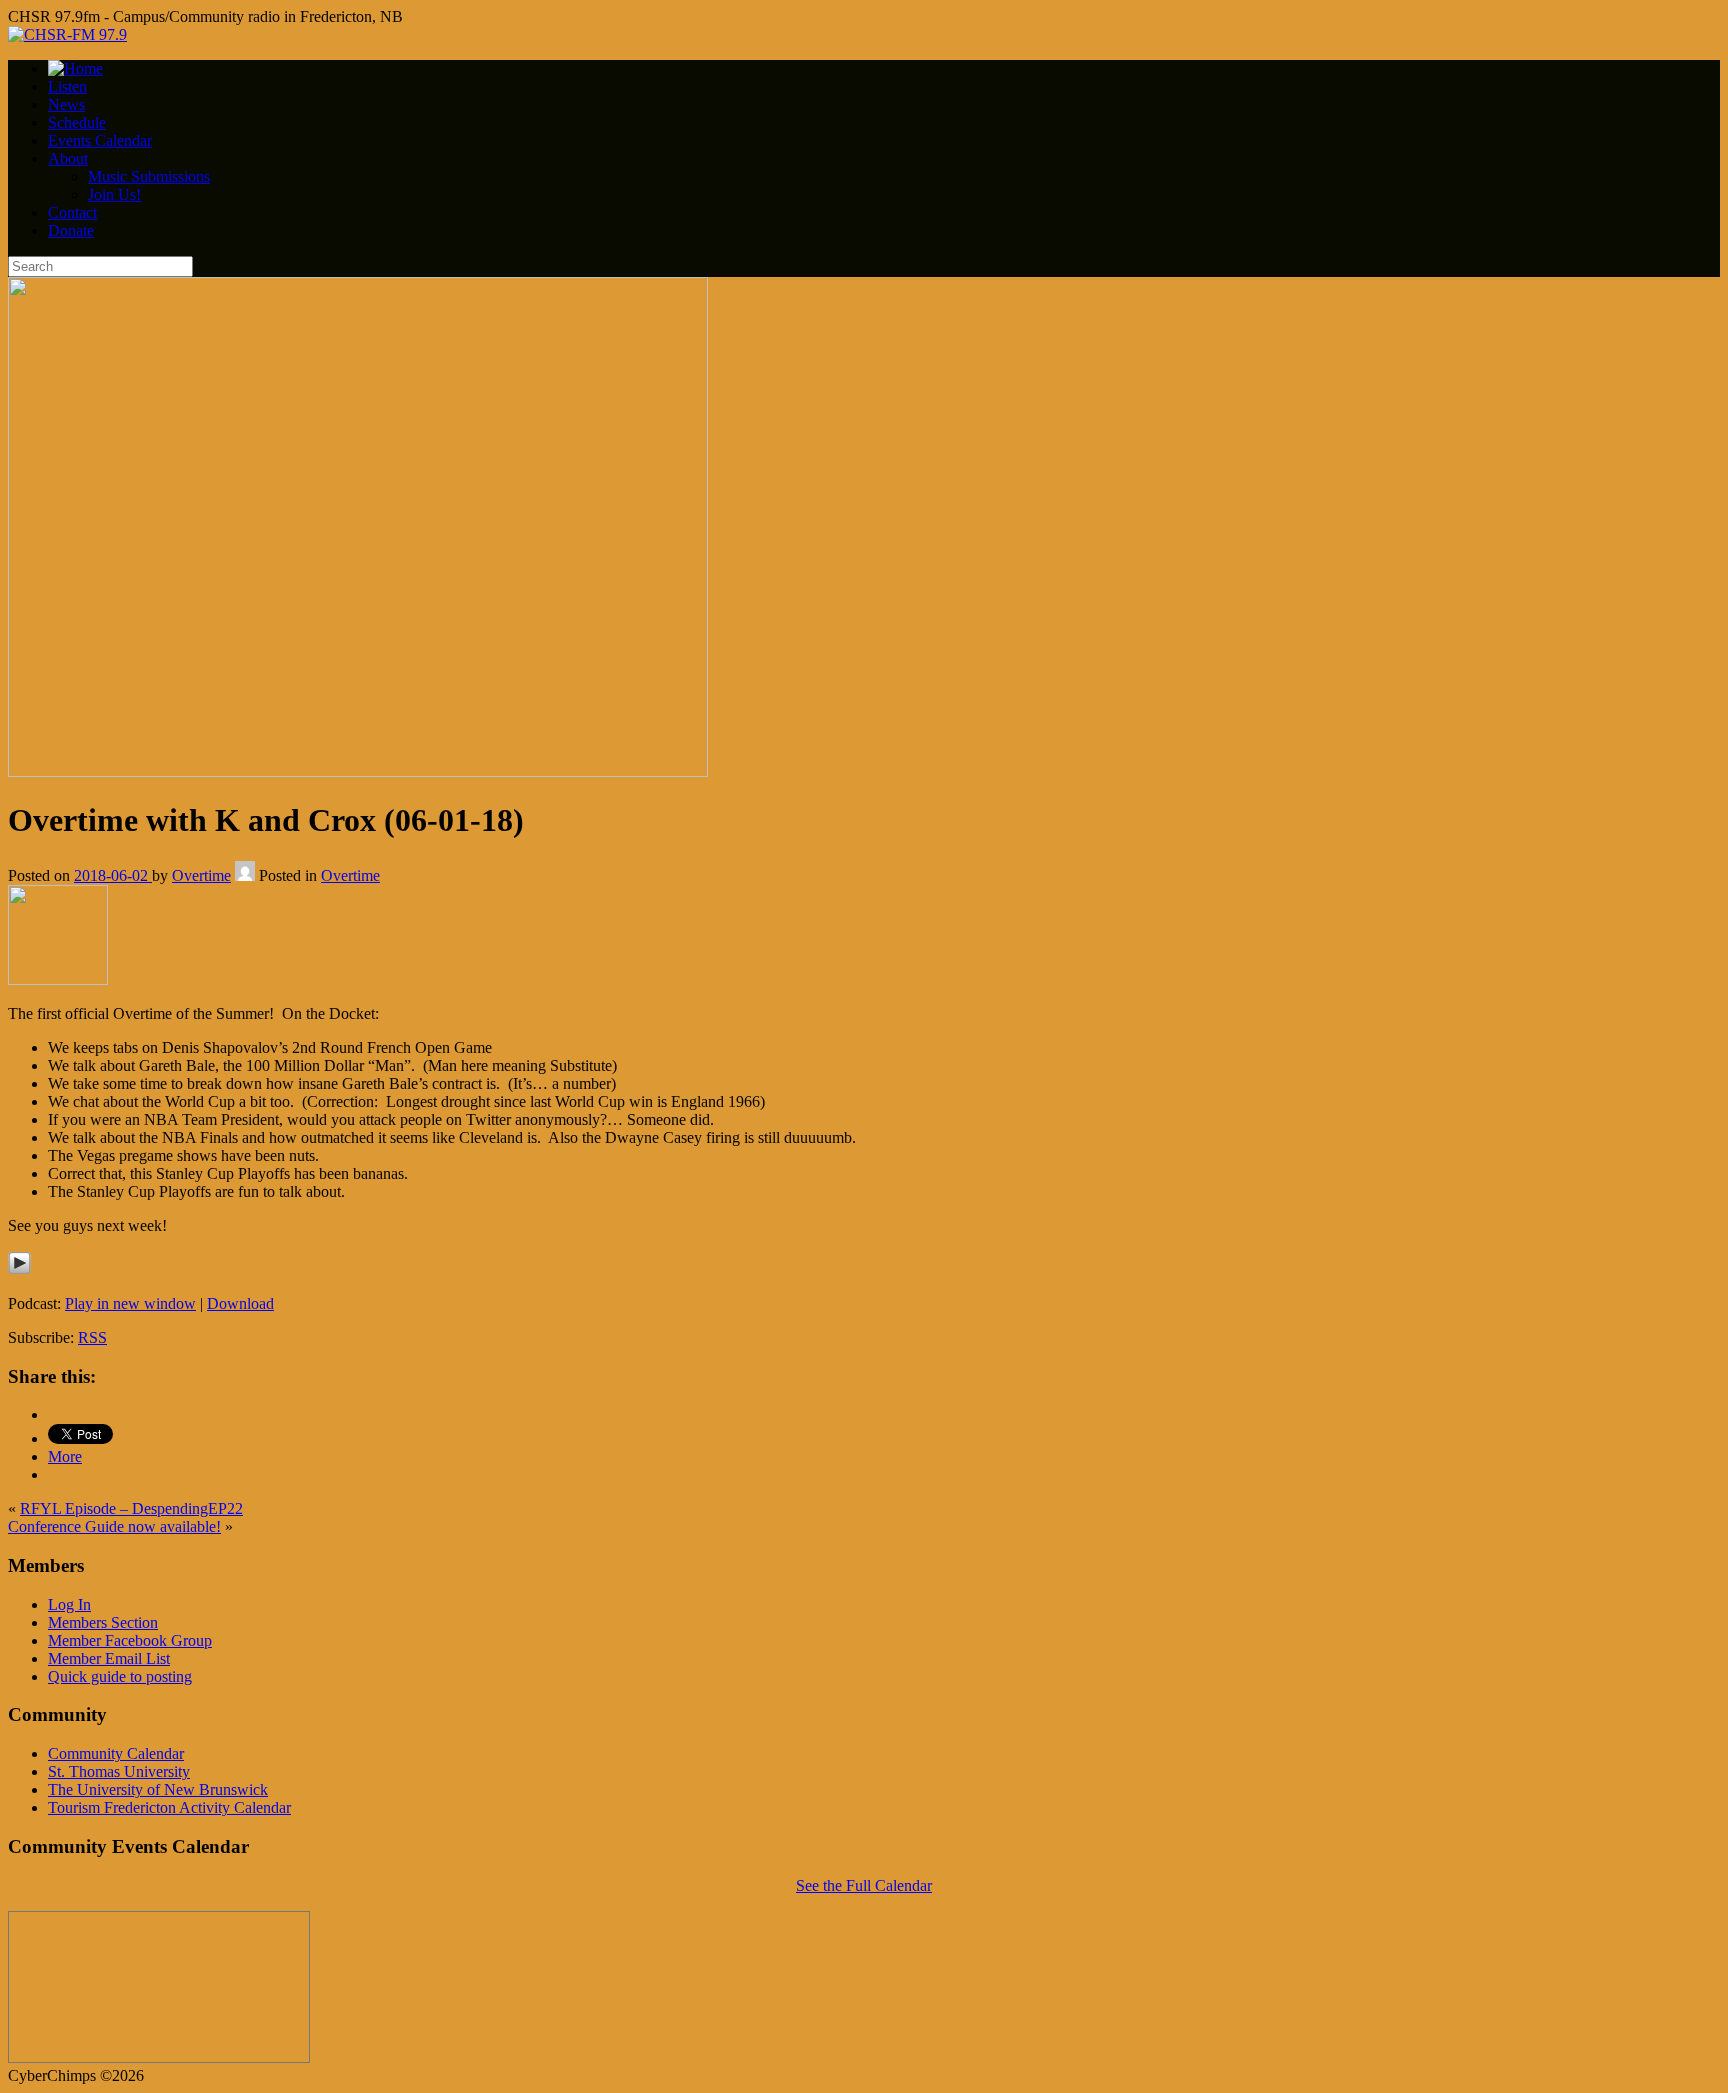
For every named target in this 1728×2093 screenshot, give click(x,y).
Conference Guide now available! (114, 1526)
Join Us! (114, 194)
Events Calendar (100, 140)
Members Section (103, 1622)
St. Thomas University (119, 1771)
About (68, 158)
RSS (92, 1337)
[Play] (19, 1269)
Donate (71, 230)
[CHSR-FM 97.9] (67, 34)
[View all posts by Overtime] (245, 875)
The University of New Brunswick (158, 1789)
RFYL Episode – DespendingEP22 (131, 1508)
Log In (69, 1604)
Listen (67, 86)
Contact (72, 212)
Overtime (201, 875)
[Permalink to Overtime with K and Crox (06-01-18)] (358, 771)
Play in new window (130, 1303)
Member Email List (109, 1658)
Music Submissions (149, 176)
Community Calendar (116, 1753)
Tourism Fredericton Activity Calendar (169, 1807)
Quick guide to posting (120, 1676)
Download (240, 1303)
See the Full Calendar (864, 1885)
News (66, 104)
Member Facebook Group (130, 1640)
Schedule (77, 122)
